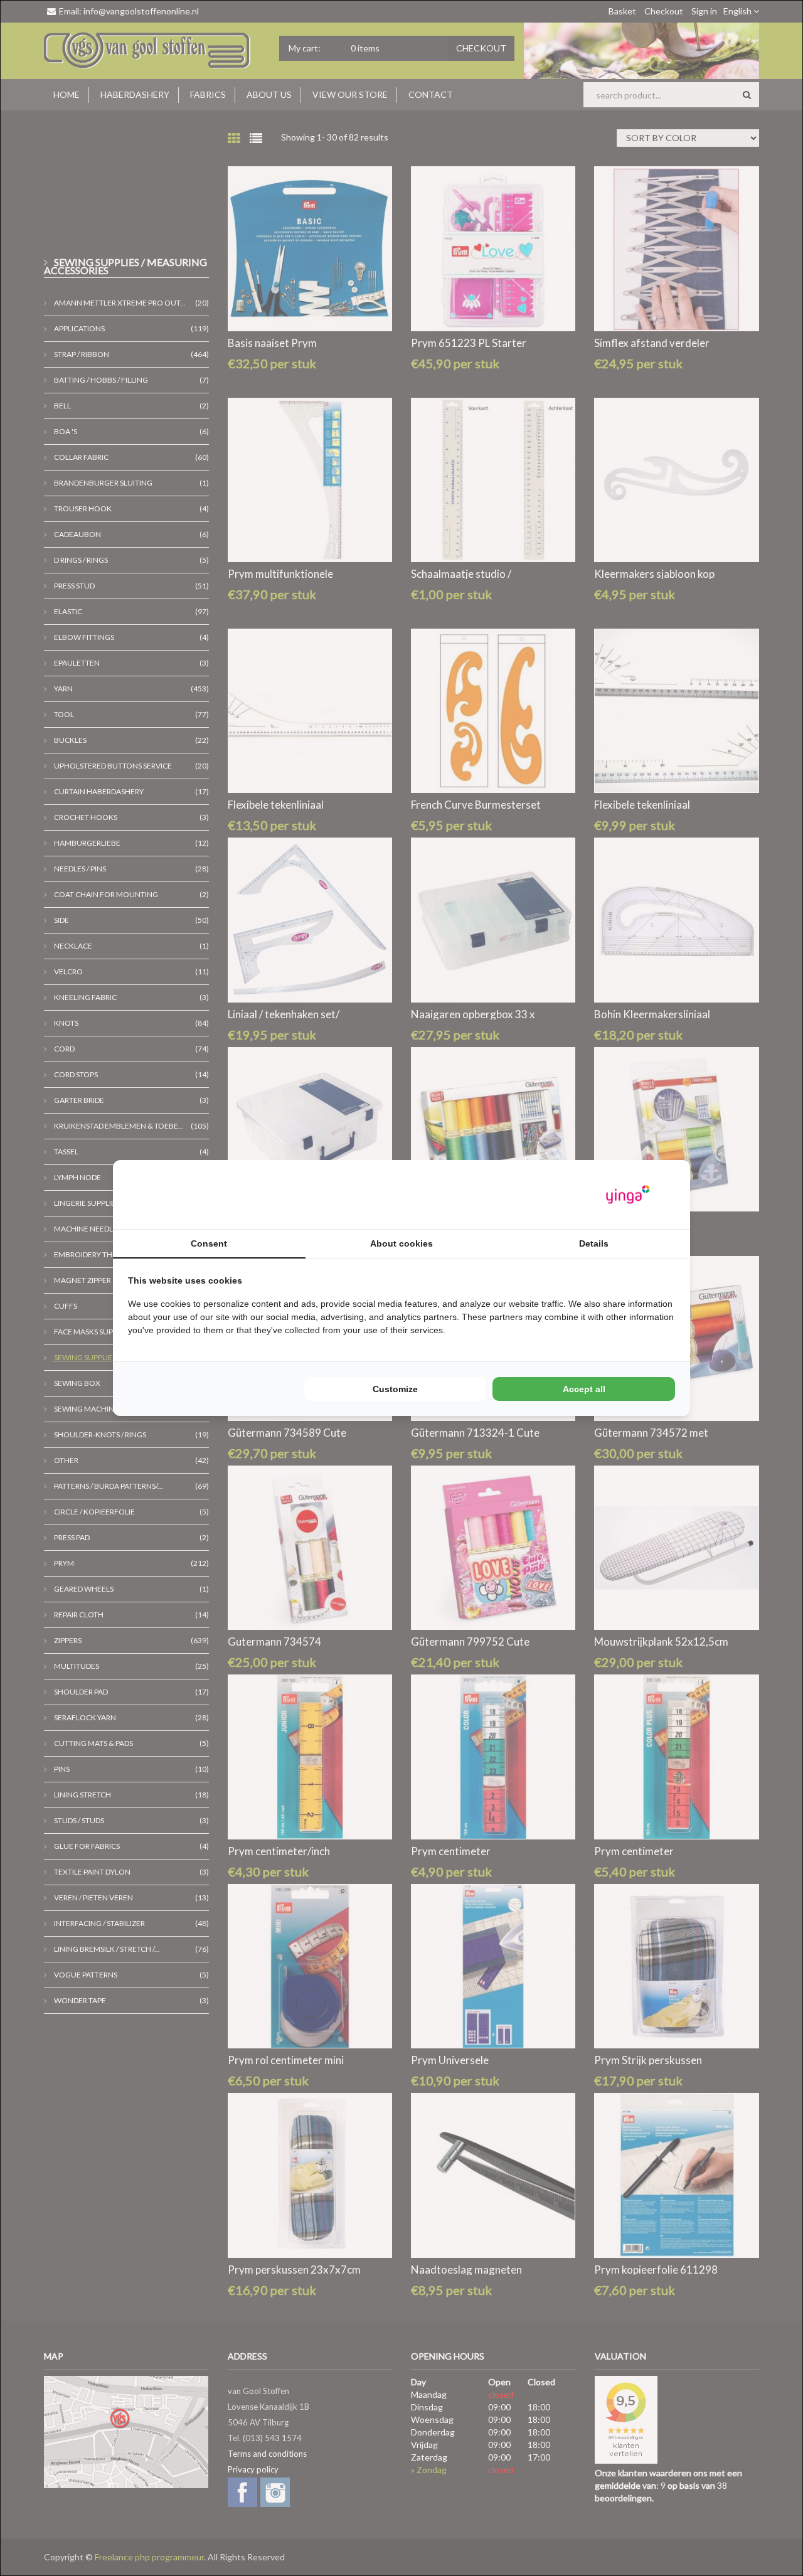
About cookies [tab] (401, 1243)
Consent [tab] (209, 1243)
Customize (395, 1389)
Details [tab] (594, 1243)
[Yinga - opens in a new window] (628, 1195)
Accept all (584, 1389)
